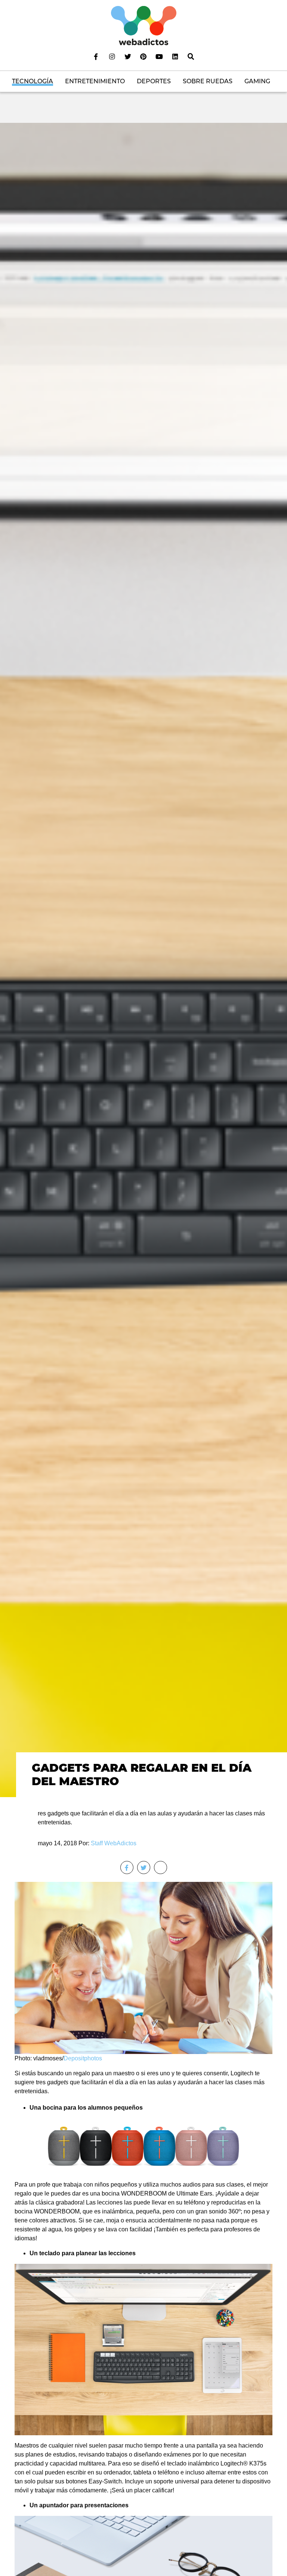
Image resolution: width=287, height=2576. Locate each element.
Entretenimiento (95, 81)
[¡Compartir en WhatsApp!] (161, 1867)
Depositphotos (83, 2058)
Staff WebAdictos (114, 1843)
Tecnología (33, 81)
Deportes (154, 81)
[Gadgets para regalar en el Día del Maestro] (143, 960)
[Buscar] (191, 56)
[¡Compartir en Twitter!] (144, 1867)
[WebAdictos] (144, 25)
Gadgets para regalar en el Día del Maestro (142, 1775)
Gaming (257, 81)
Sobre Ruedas (208, 81)
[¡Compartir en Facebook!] (127, 1867)
